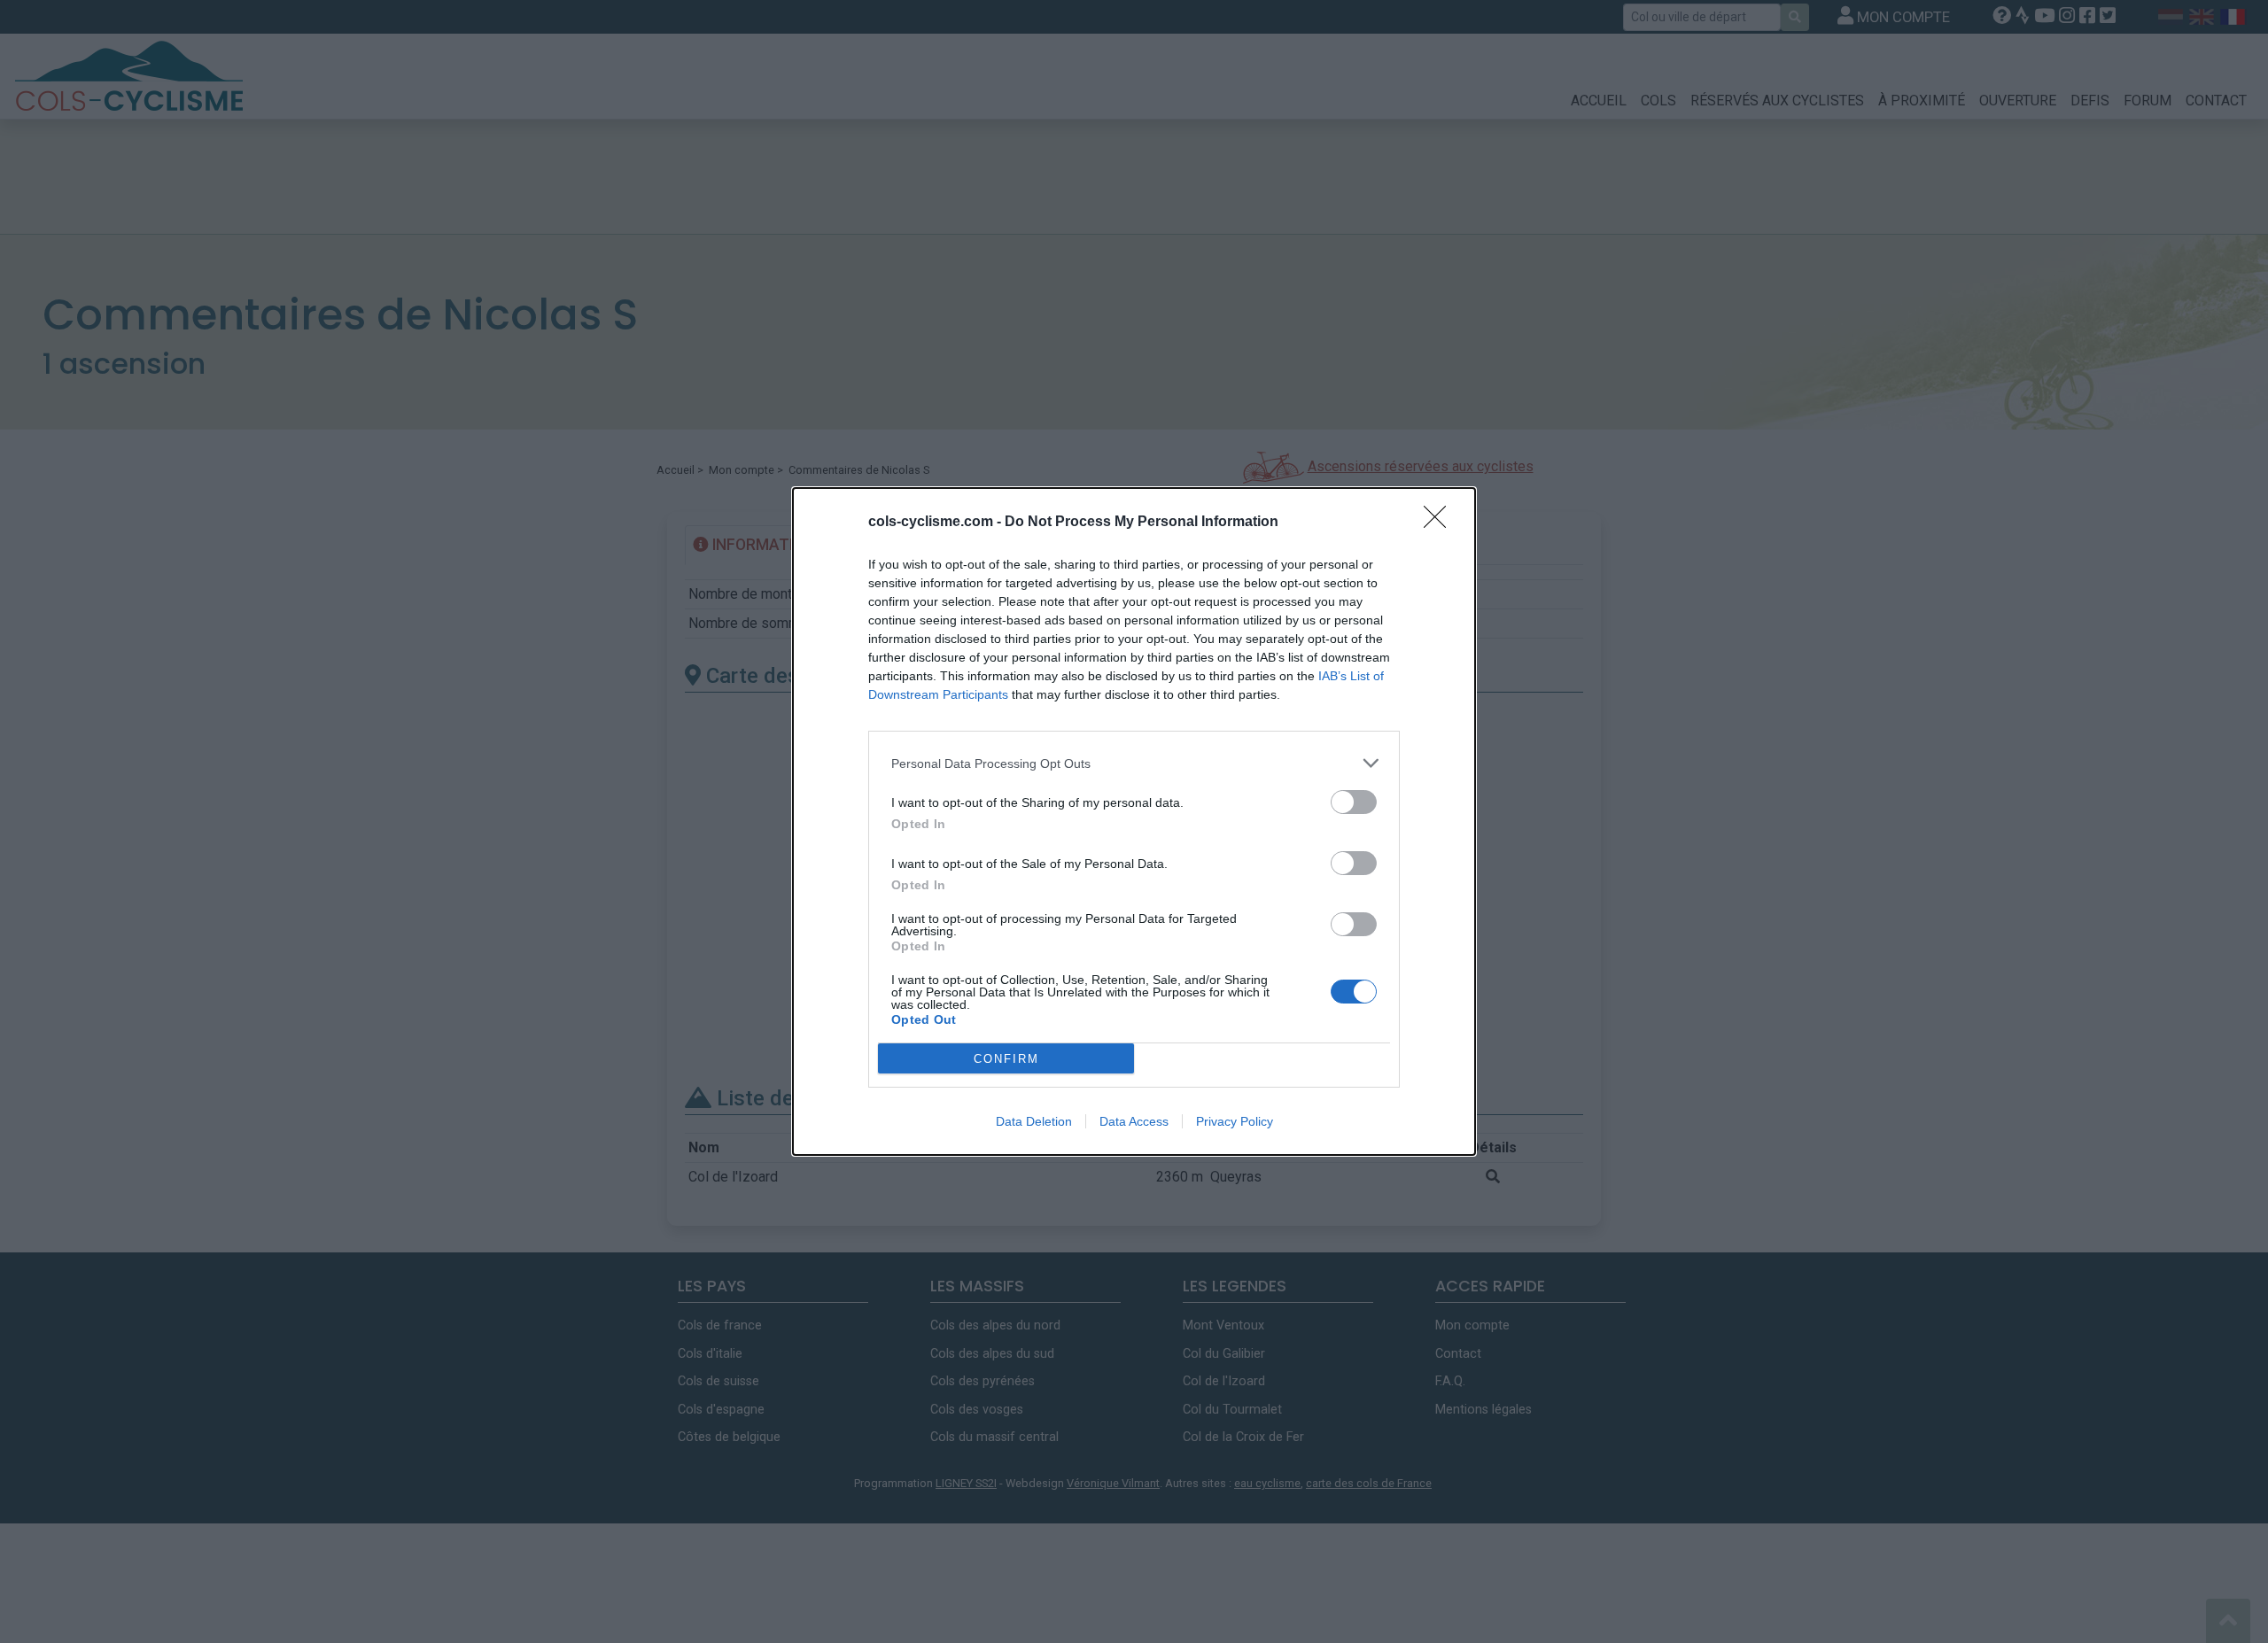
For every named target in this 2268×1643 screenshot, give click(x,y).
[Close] (1441, 523)
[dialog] (1134, 821)
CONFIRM (1006, 1059)
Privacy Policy (1235, 1121)
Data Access (1134, 1121)
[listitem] (1134, 763)
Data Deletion (1034, 1121)
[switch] (1354, 802)
